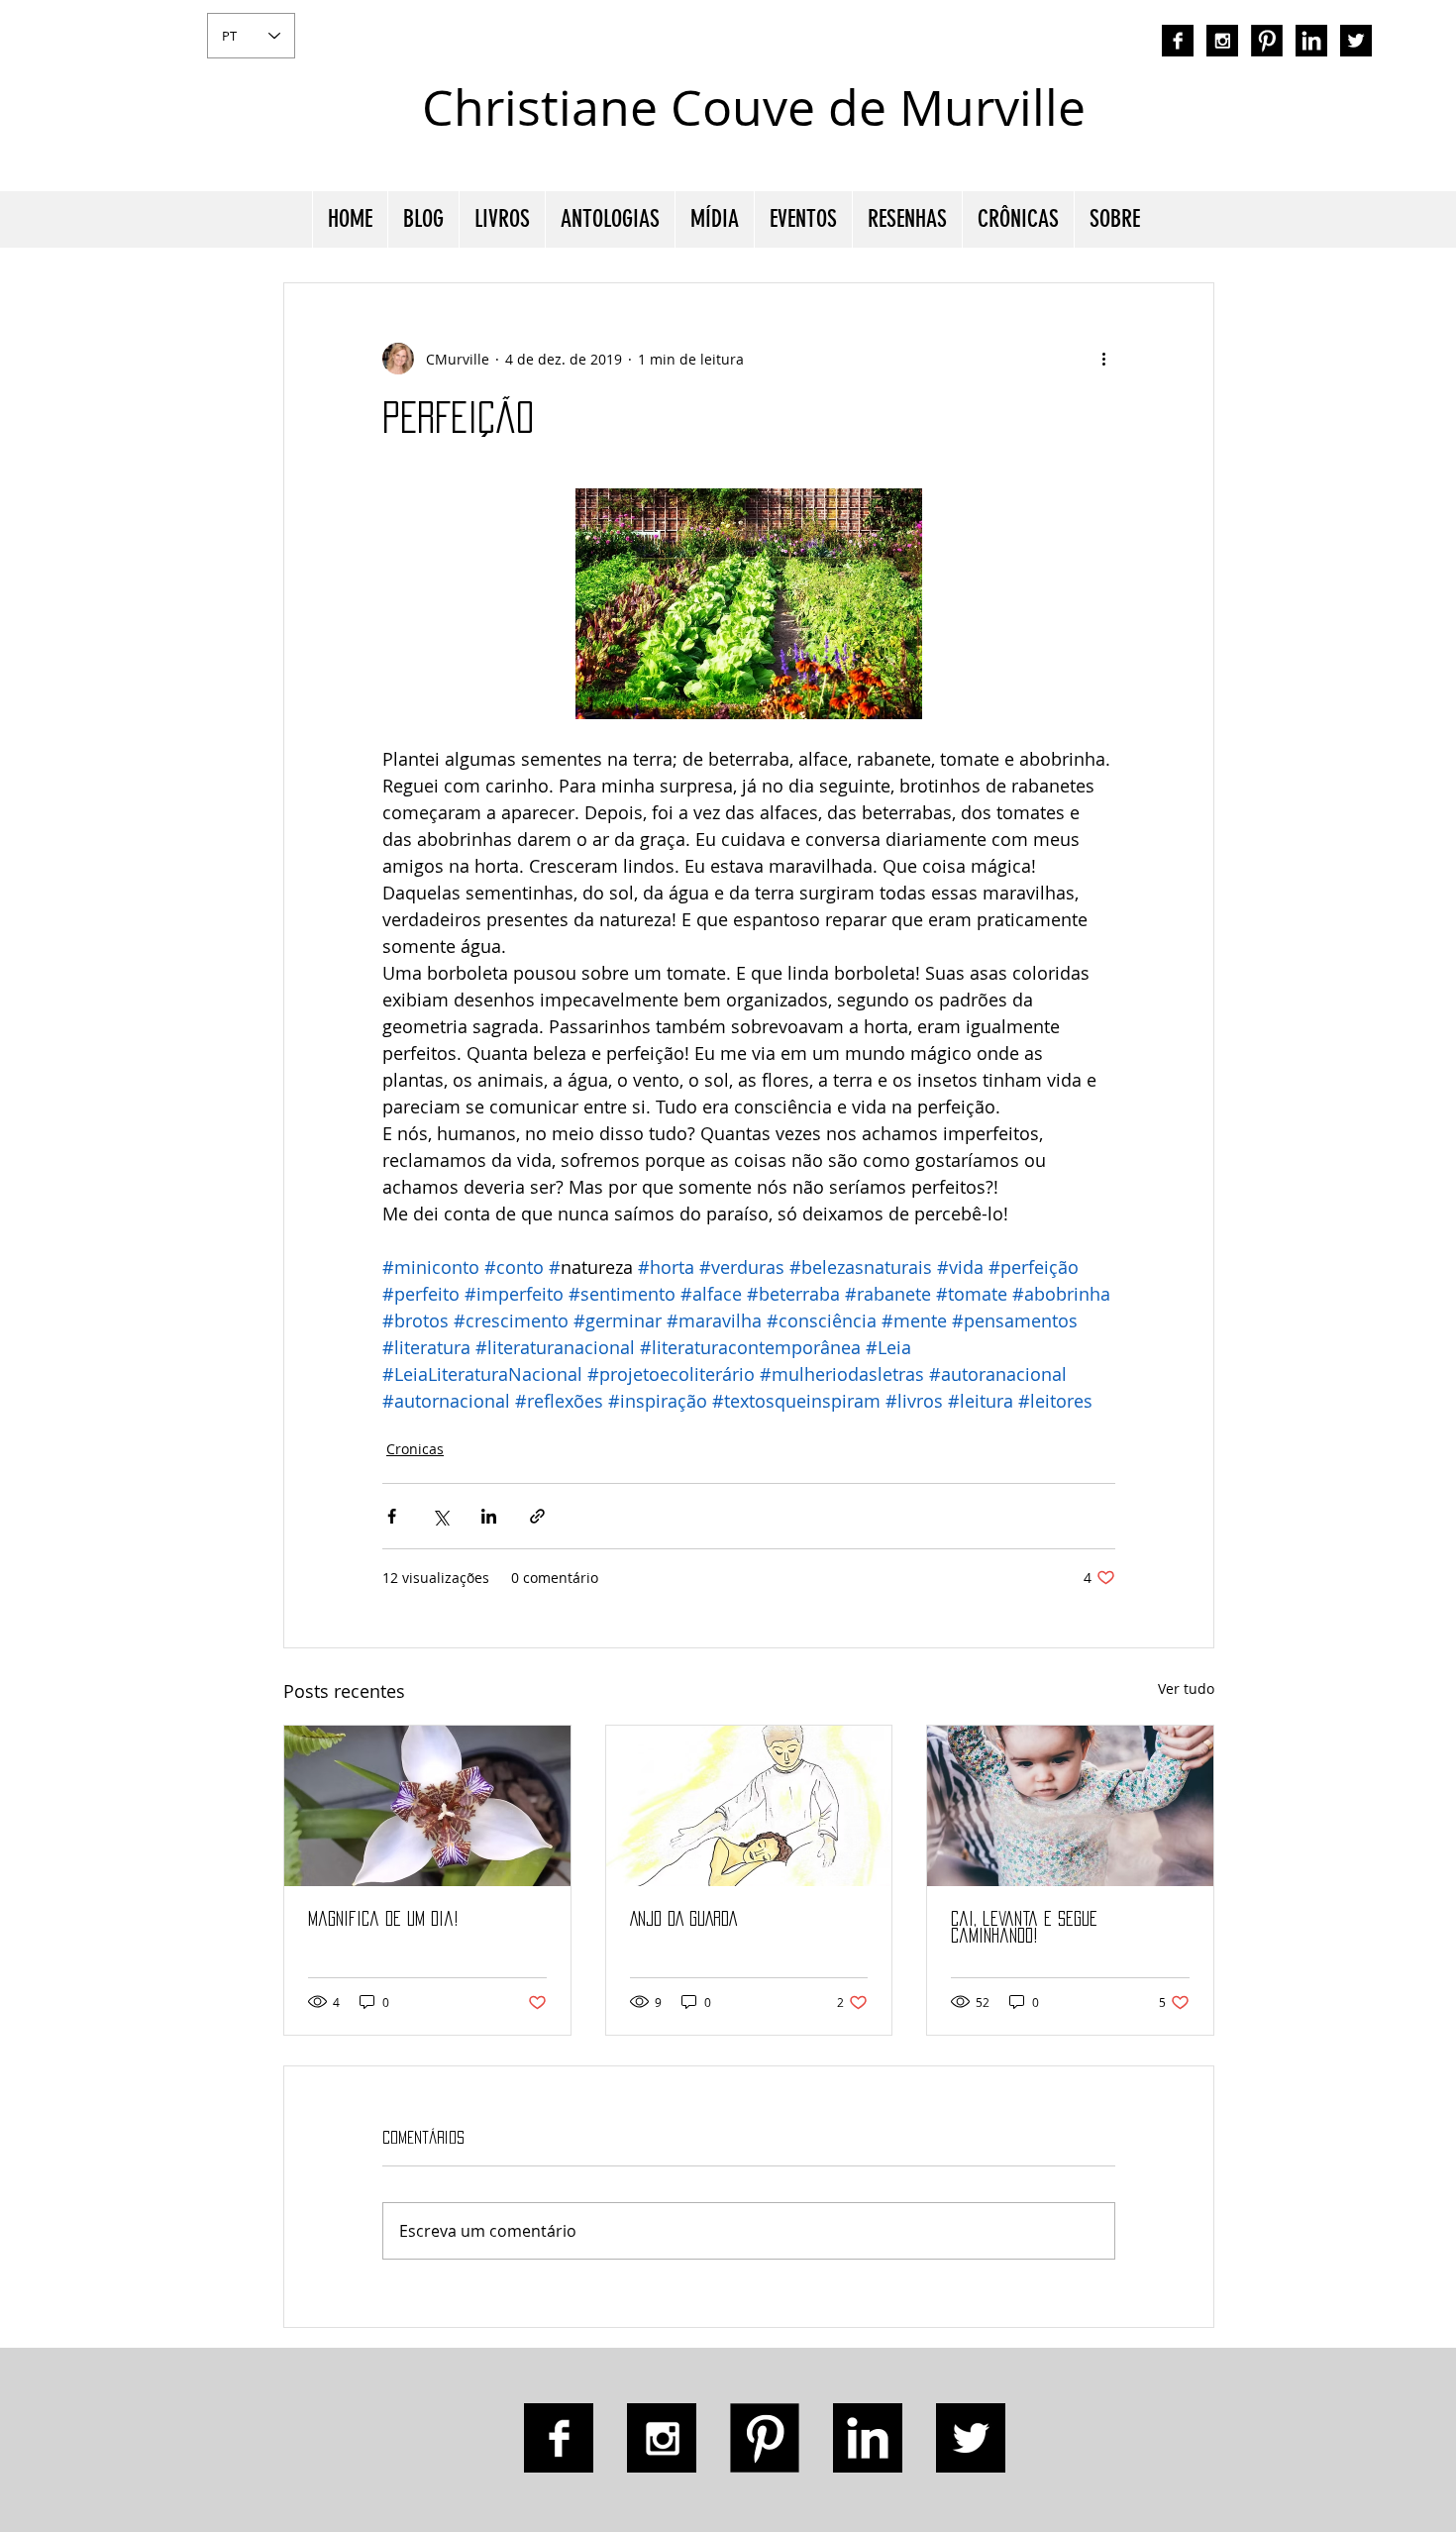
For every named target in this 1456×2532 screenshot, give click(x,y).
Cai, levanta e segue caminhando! (1024, 1927)
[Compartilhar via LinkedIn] (489, 1516)
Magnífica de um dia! (383, 1919)
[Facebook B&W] (1178, 41)
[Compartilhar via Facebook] (392, 1516)
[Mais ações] (1103, 359)
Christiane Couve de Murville (754, 107)
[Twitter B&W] (1356, 41)
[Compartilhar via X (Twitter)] (440, 1516)
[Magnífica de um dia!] (427, 1806)
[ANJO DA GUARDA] (749, 1806)
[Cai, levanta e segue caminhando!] (1070, 1806)
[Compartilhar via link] (537, 1516)
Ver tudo (1186, 1688)
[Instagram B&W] (1222, 41)
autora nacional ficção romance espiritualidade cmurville (1180, 124)
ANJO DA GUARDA (683, 1919)
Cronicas (415, 1449)
